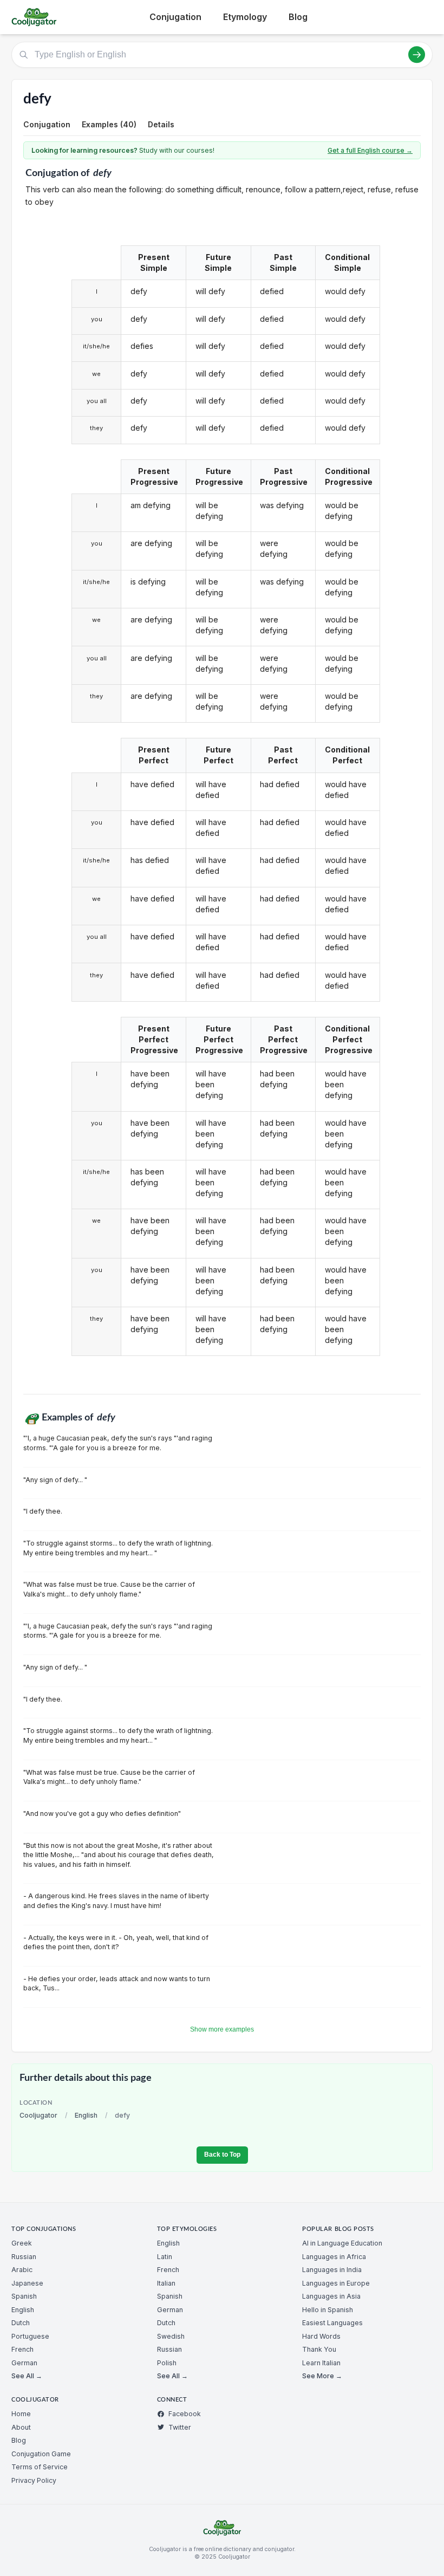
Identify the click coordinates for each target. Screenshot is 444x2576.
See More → (322, 2376)
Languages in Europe (336, 2283)
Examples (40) (109, 124)
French (22, 2349)
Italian (166, 2283)
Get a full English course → (370, 150)
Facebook (185, 2414)
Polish (167, 2363)
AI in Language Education (342, 2243)
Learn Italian (321, 2363)
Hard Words (321, 2336)
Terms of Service (40, 2467)
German (24, 2363)
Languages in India (332, 2270)
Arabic (22, 2270)
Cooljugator (38, 2115)
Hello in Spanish (328, 2310)
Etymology (245, 17)
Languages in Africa (334, 2257)
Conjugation (175, 17)
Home (21, 2414)
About (21, 2427)
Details (161, 124)
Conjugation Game (41, 2454)
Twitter (180, 2427)
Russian (24, 2257)
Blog (298, 17)
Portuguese (30, 2336)
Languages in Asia (331, 2296)
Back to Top (222, 2155)
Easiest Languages (332, 2323)
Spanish (24, 2296)
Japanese (27, 2283)
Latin (165, 2257)
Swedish (171, 2336)
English (86, 2115)
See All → (27, 2376)
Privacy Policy (34, 2480)
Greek (22, 2243)
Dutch (21, 2323)
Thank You (319, 2349)
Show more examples (222, 2029)
